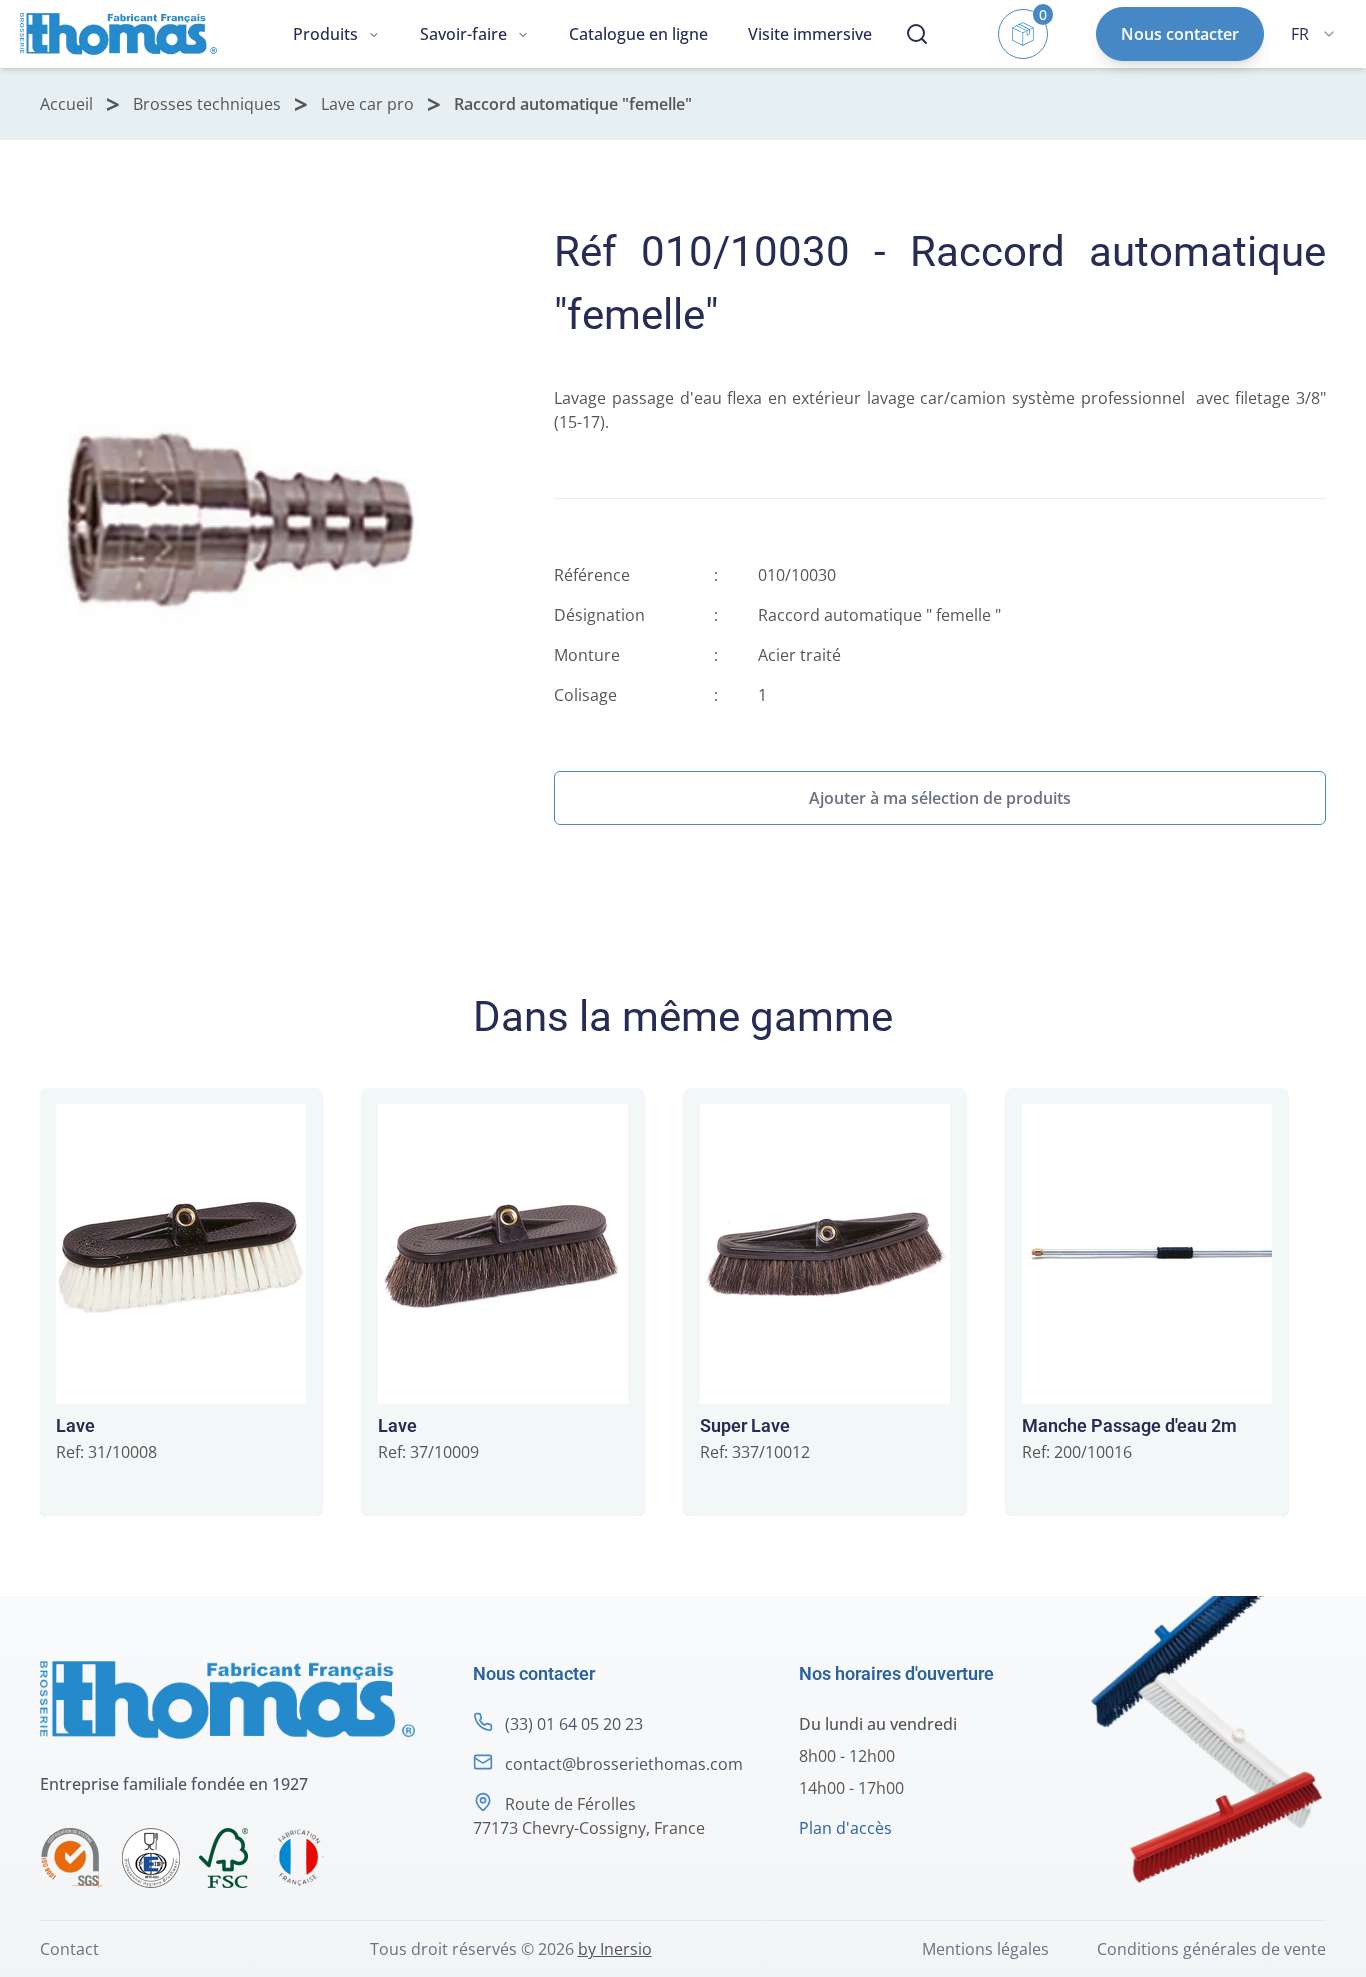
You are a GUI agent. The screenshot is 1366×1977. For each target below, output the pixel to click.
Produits (325, 34)
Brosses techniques (207, 104)
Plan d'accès (845, 1828)
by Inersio (615, 1949)
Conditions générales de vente (1211, 1949)
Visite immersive (810, 34)
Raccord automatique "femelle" (573, 104)
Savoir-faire (463, 34)
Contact (69, 1949)
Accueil (66, 104)
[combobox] (1313, 34)
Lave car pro (367, 104)
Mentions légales (985, 1949)
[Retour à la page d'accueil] (118, 33)
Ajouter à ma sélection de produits (940, 798)
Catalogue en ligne (638, 34)
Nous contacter (1180, 34)
